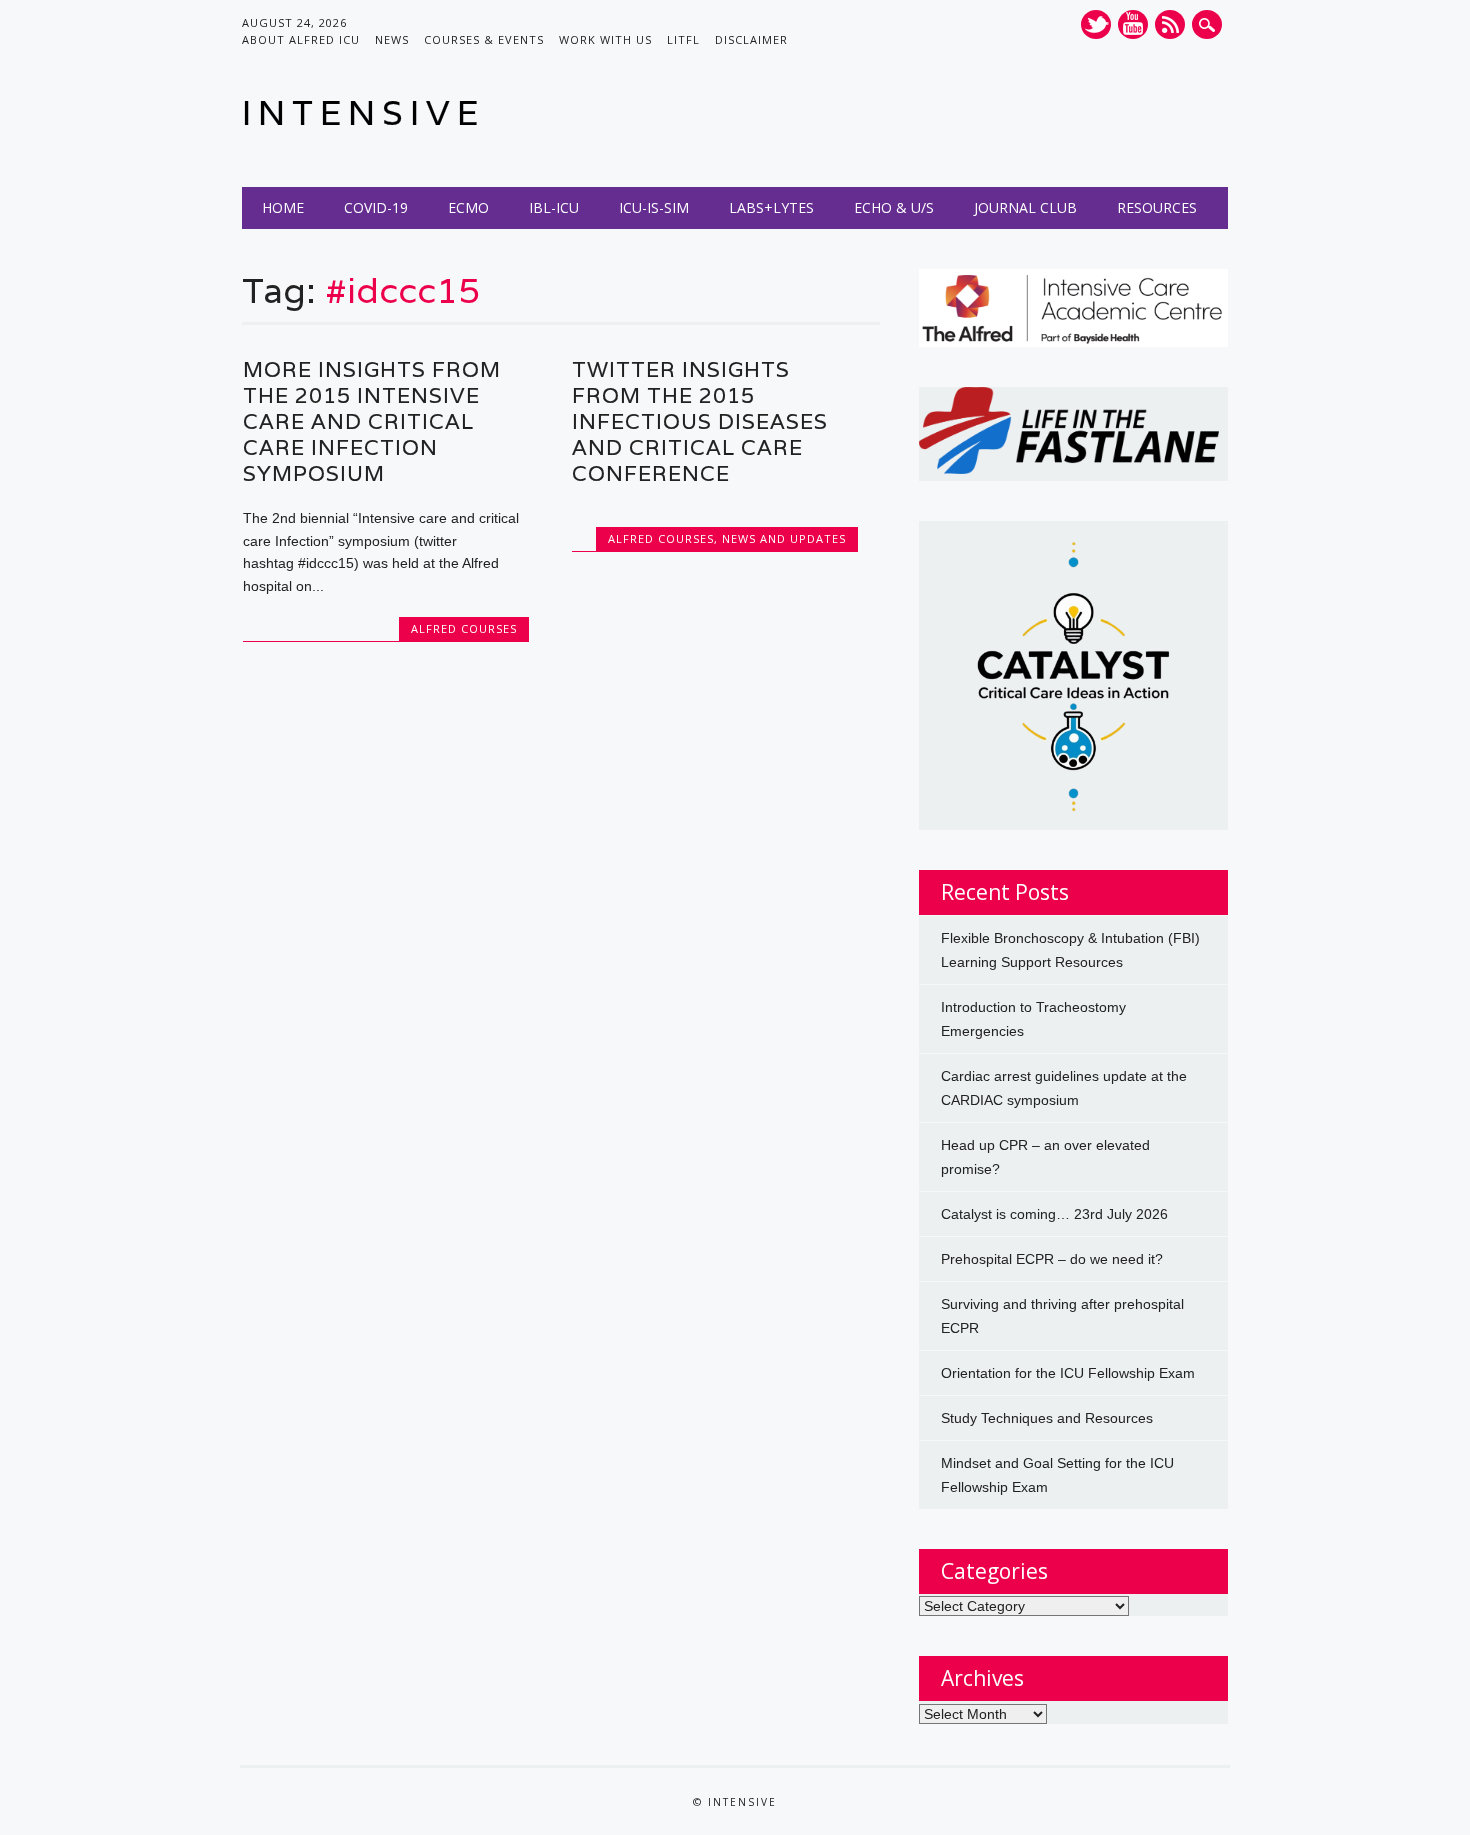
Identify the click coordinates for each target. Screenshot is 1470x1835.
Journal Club (1025, 207)
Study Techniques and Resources (1047, 1418)
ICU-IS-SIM (654, 207)
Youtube (1133, 24)
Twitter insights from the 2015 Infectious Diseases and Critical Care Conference (700, 421)
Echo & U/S (894, 207)
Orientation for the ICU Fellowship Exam (1068, 1373)
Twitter (1096, 24)
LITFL (683, 39)
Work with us (605, 39)
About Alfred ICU (301, 39)
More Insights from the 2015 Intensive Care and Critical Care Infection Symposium (372, 421)
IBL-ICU (554, 207)
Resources (1157, 207)
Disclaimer (751, 39)
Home (283, 207)
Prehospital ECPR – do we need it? (1052, 1259)
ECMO (468, 207)
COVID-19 (376, 207)
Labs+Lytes (771, 207)
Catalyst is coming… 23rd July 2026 (1054, 1214)
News (392, 39)
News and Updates (784, 538)
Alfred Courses (464, 628)
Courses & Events (484, 39)
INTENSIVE (363, 112)
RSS (1170, 24)
